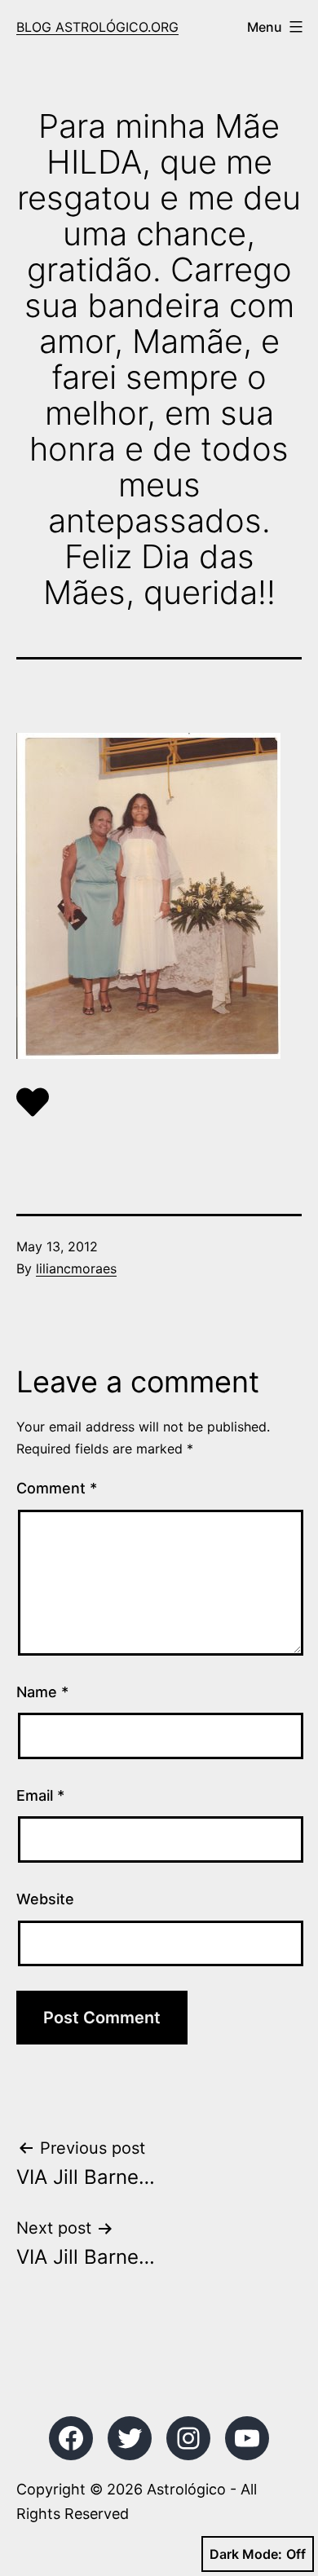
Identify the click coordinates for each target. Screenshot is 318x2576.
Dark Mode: (246, 2554)
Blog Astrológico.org (97, 27)
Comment (57, 1488)
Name (42, 1692)
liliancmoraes (76, 1268)
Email (40, 1795)
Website (45, 1899)
